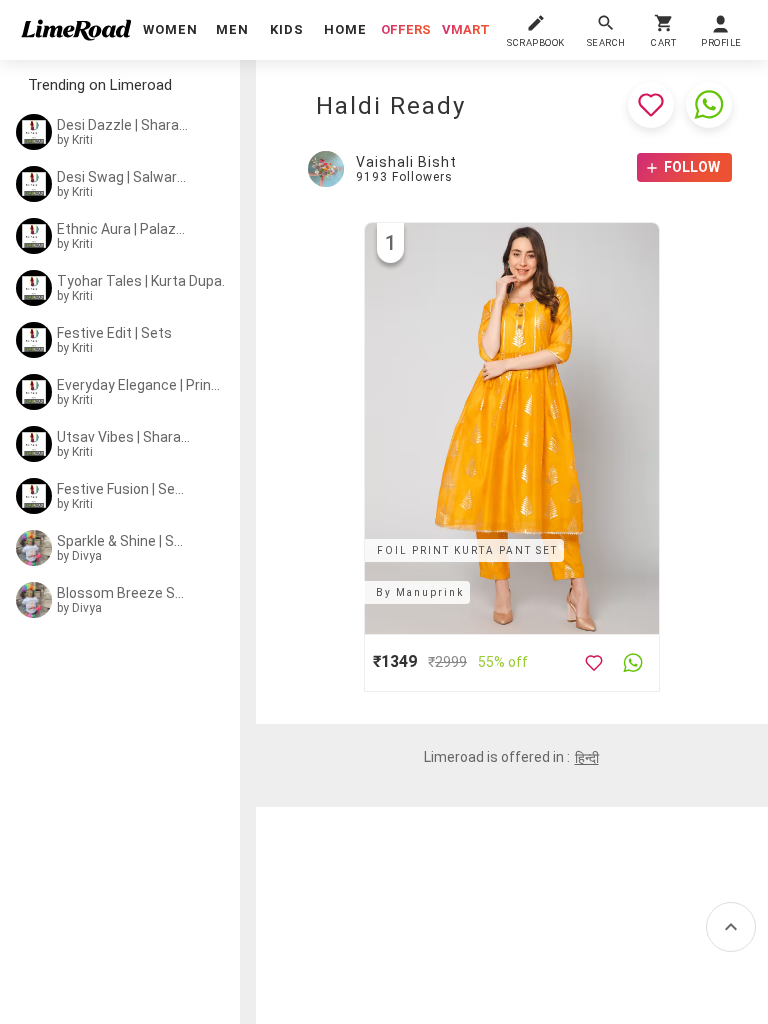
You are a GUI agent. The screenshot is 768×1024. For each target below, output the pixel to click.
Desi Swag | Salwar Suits (122, 177)
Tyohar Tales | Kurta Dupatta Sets (144, 281)
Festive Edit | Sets (114, 333)
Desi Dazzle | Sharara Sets (124, 125)
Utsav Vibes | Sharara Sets (125, 437)
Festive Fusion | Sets (122, 489)
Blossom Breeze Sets (122, 593)
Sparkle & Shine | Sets (122, 541)
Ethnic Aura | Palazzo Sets (124, 229)
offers (406, 29)
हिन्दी (587, 758)
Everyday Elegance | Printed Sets (141, 385)
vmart (466, 29)
